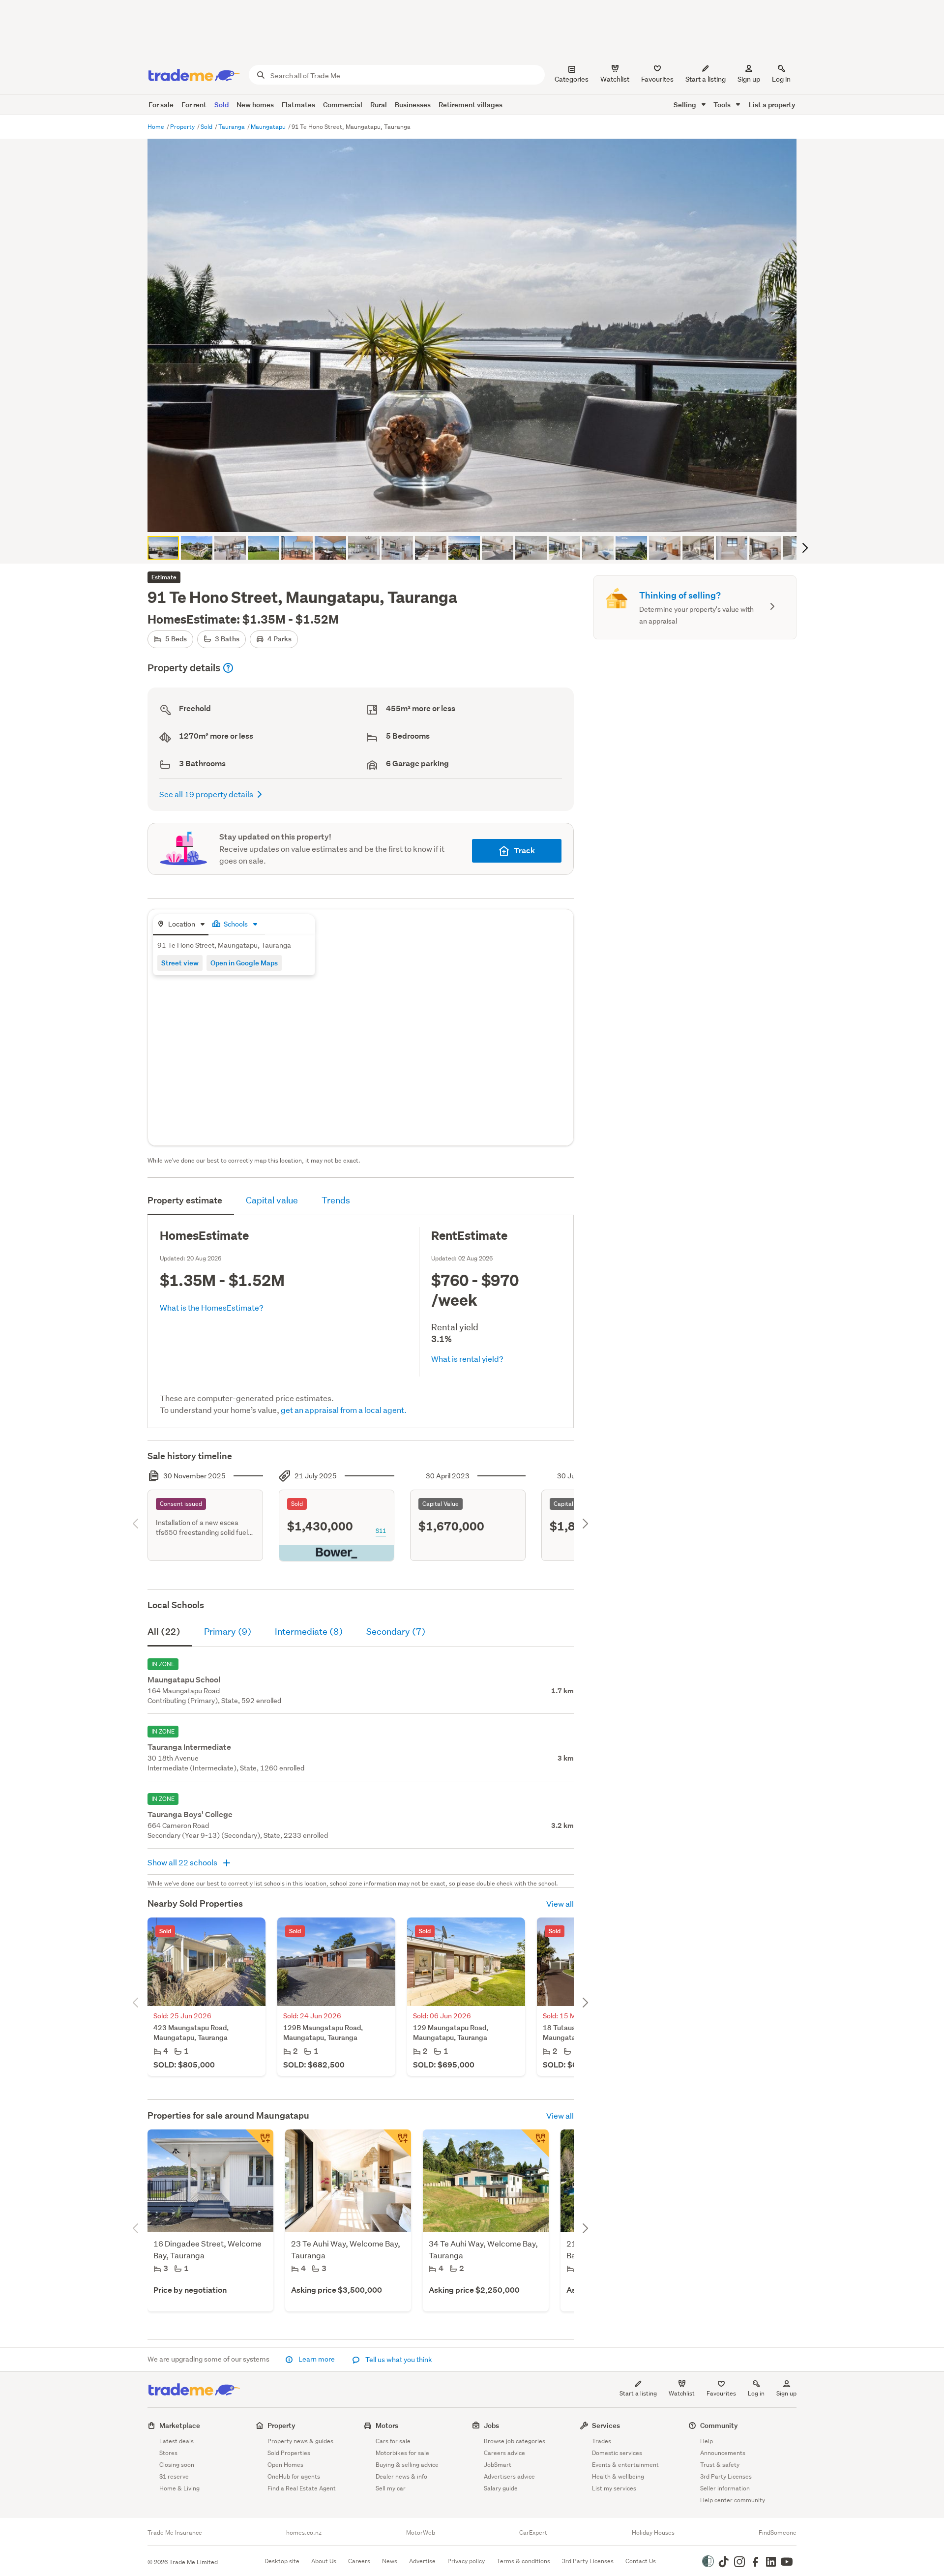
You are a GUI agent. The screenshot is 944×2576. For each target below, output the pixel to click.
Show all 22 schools (183, 1862)
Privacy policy (466, 2561)
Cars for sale (393, 2441)
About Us (324, 2561)
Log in (781, 79)
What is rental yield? (467, 1359)
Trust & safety (720, 2465)
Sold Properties (289, 2453)
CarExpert (533, 2533)
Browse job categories (515, 2441)
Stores (168, 2453)
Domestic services (617, 2453)
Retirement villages (471, 105)
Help (707, 2441)
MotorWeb (421, 2533)
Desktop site (282, 2561)
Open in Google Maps (244, 963)
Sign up (749, 79)
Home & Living (179, 2488)
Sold (221, 105)
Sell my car (391, 2488)
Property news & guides (300, 2441)
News (390, 2561)
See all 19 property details (206, 794)
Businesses (413, 105)
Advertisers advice (509, 2476)
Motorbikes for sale (402, 2453)
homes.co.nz (304, 2533)
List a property (772, 105)
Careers (359, 2561)
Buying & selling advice (407, 2465)
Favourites (721, 2393)
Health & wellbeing (618, 2476)
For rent (194, 105)
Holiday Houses (653, 2533)
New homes (255, 105)
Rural (379, 105)
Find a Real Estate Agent (302, 2488)
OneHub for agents (294, 2476)
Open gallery (477, 516)
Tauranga (232, 127)
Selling (686, 105)
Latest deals (177, 2441)
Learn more (317, 2359)
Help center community (733, 2500)
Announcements (723, 2453)
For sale (161, 105)
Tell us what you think (398, 2360)
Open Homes (285, 2465)
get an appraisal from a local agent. (344, 1410)
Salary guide (501, 2488)
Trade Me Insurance (175, 2533)
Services (606, 2425)
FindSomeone (778, 2533)
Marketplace (180, 2425)
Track (524, 851)
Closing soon (177, 2465)
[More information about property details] (228, 668)
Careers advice (504, 2453)
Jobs (491, 2425)
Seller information (725, 2488)
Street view (180, 963)
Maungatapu (269, 127)
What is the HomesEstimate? (212, 1307)
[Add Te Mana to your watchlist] (397, 2143)
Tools (723, 105)
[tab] (181, 925)
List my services (614, 2488)
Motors (387, 2425)
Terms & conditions (523, 2561)
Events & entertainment (625, 2465)
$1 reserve (174, 2476)
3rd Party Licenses (726, 2476)
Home (157, 127)
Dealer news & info (401, 2476)
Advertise (422, 2561)
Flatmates (298, 105)
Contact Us (641, 2561)
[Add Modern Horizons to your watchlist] (535, 2143)
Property (183, 127)
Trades (602, 2441)
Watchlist (682, 2393)
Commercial (343, 105)
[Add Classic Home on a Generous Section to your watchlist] (260, 2143)
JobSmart (498, 2465)
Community (719, 2425)
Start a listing (638, 2393)
